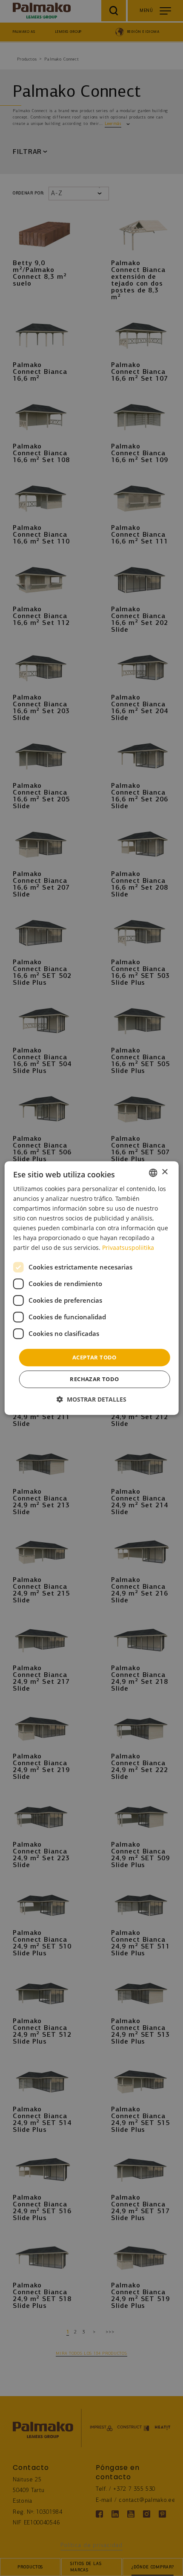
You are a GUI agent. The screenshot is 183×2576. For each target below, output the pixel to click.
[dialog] (92, 1288)
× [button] (164, 1172)
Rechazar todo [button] (94, 1379)
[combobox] (153, 1173)
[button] (91, 1399)
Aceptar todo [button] (94, 1357)
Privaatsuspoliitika (128, 1248)
